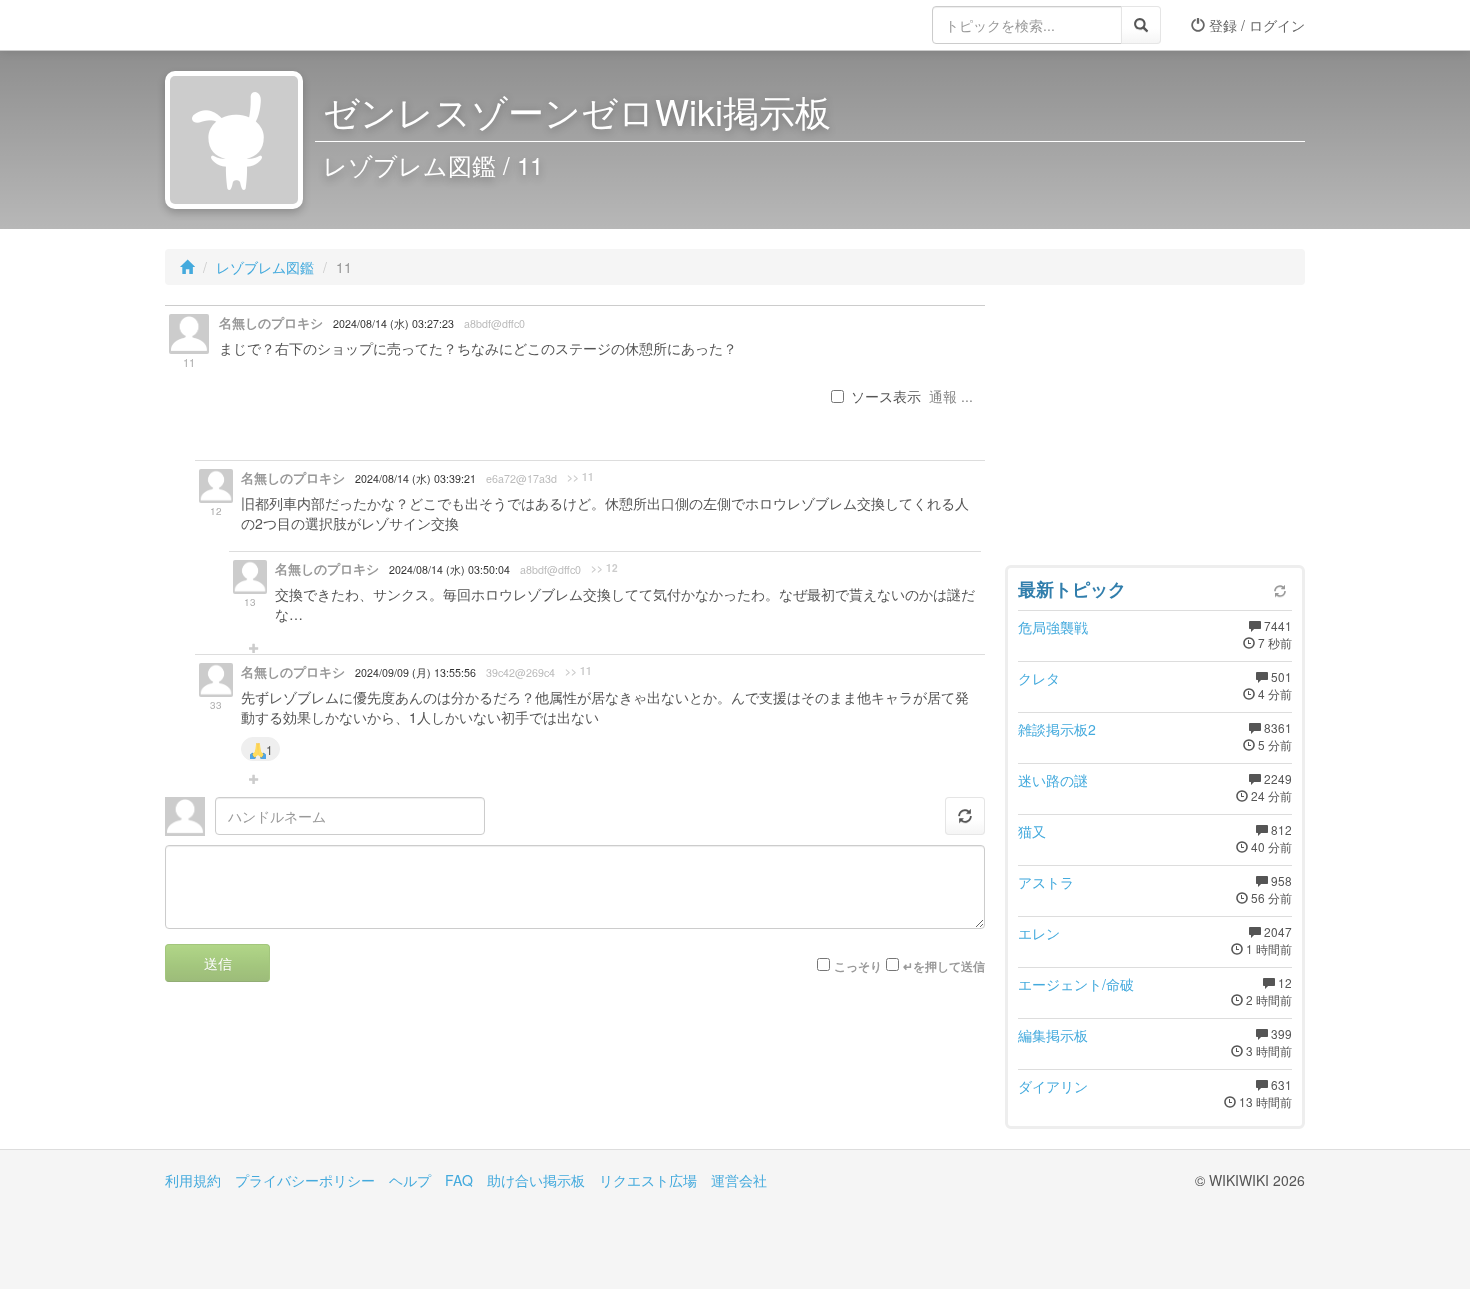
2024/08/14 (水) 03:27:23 (393, 323)
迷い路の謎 (1053, 780)
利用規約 (193, 1180)
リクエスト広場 (648, 1180)
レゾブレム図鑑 (265, 267)
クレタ (1039, 678)
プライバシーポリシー (305, 1180)
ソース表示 (886, 396)
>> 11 (580, 477)
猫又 (1032, 831)
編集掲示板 (1053, 1035)
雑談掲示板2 (1057, 729)
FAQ (459, 1180)
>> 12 (604, 568)
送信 (218, 963)
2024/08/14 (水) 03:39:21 (415, 478)
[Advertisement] (1155, 430)
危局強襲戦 (1053, 627)
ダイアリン (1053, 1086)
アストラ (1046, 882)
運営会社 (739, 1180)
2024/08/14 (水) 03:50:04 (449, 569)
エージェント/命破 (1076, 984)
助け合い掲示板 (536, 1180)
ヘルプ (410, 1180)
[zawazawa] (245, 25)
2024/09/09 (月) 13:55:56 (415, 672)
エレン (1039, 933)
